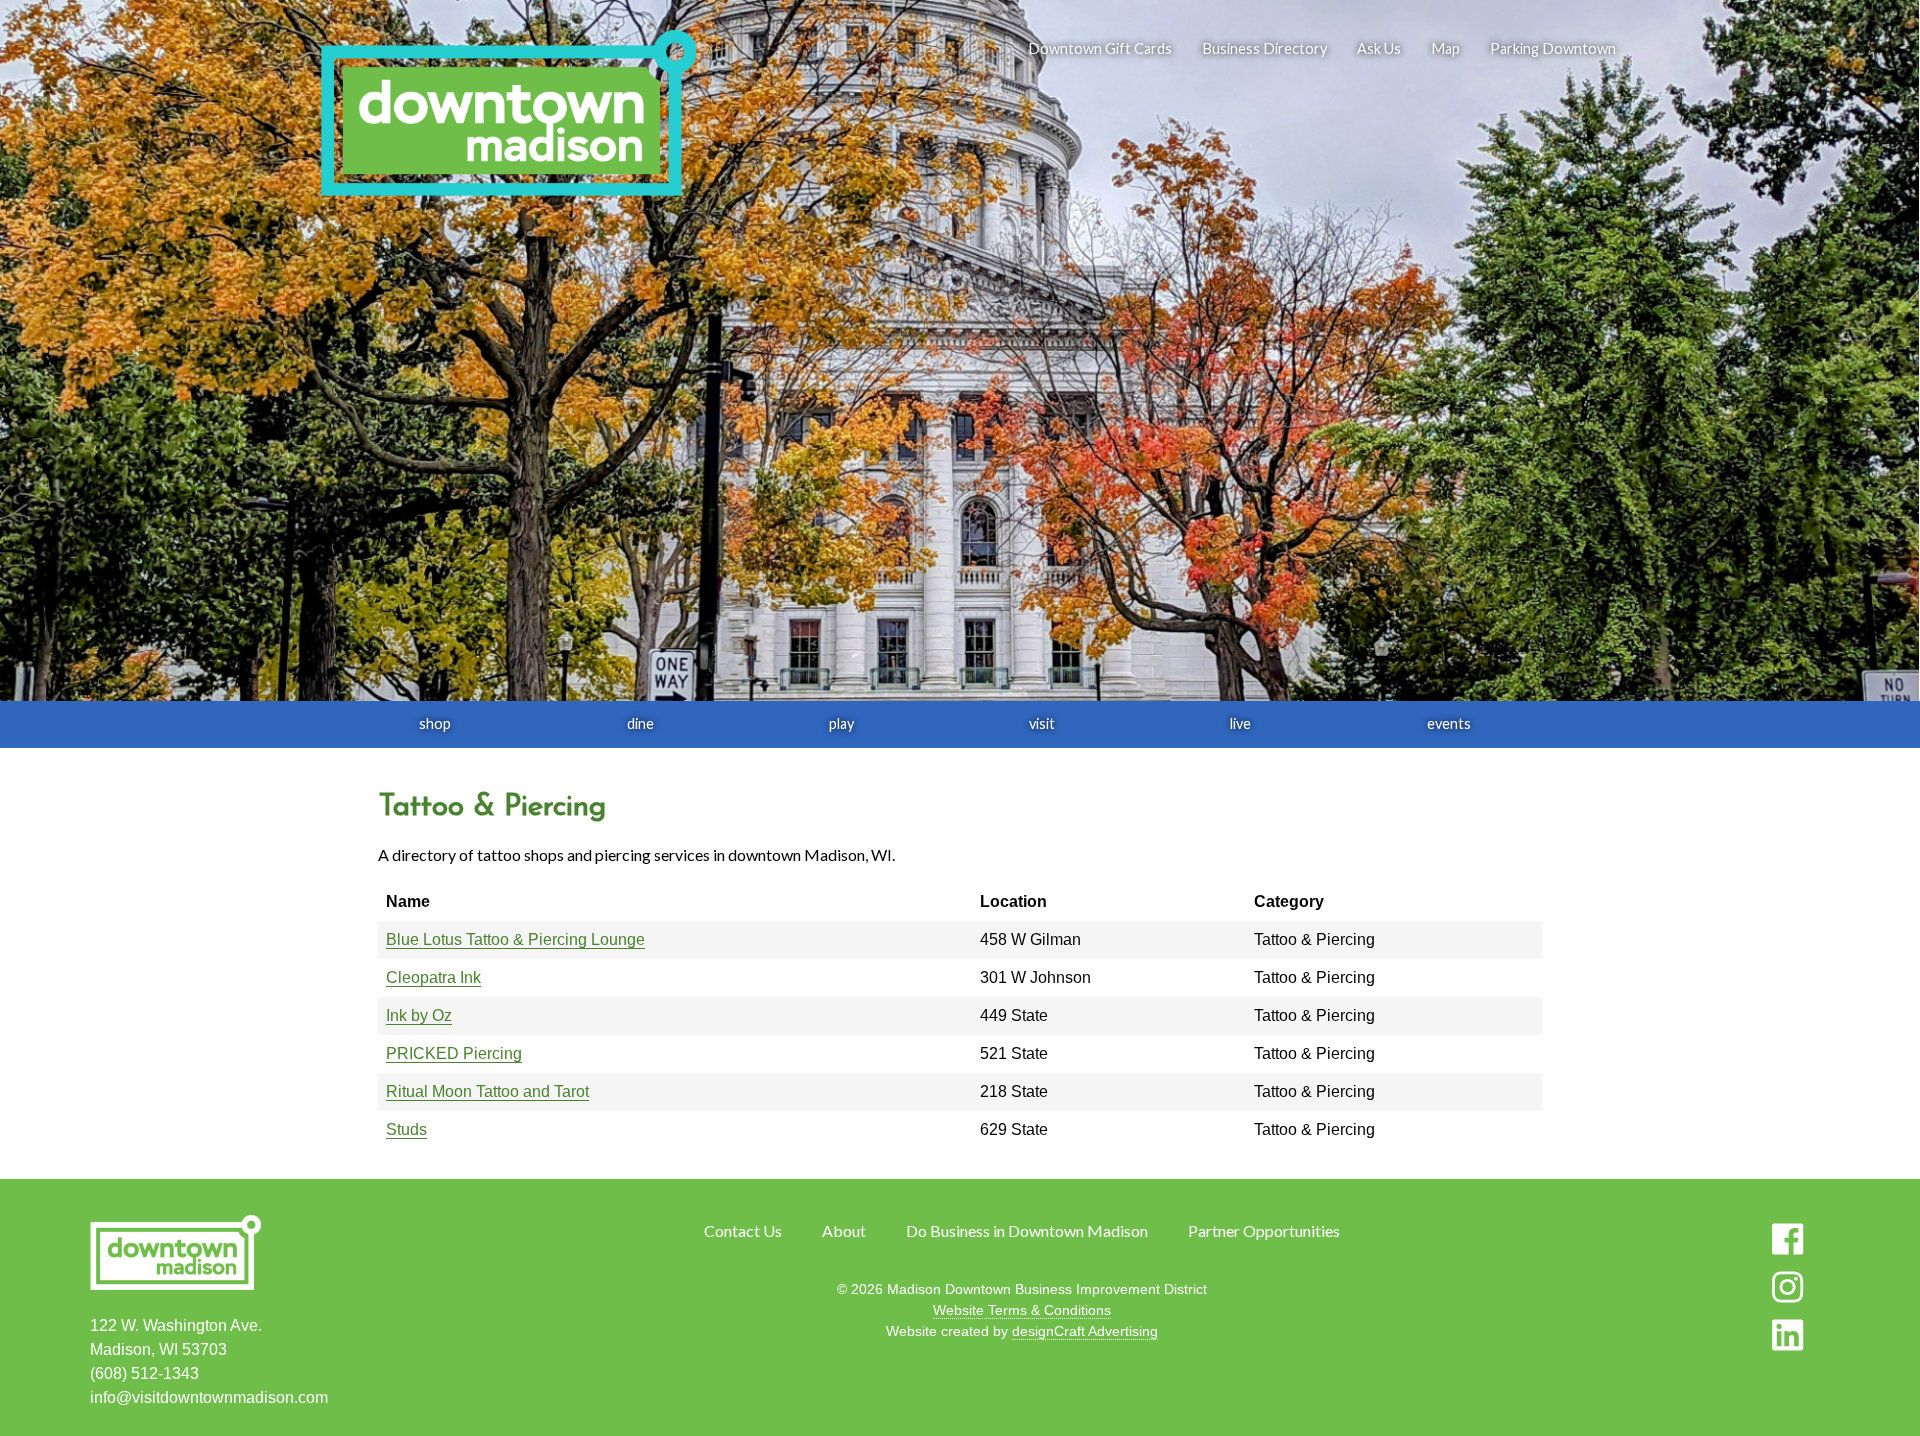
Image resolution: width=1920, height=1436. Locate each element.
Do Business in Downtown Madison (1027, 1230)
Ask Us (1379, 48)
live (1240, 723)
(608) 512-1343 (144, 1373)
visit (1042, 723)
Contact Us (743, 1230)
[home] (508, 115)
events (1449, 723)
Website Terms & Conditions (1022, 1310)
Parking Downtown (1553, 48)
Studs (406, 1129)
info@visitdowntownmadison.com (209, 1397)
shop (435, 723)
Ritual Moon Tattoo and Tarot (487, 1091)
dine (640, 723)
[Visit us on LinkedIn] (1787, 1335)
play (841, 723)
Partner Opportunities (1264, 1230)
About (844, 1230)
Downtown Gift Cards (1100, 48)
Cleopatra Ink (433, 977)
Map (1445, 48)
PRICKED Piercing (454, 1053)
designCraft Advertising (1085, 1331)
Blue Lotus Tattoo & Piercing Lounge (515, 939)
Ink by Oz (419, 1015)
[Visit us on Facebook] (1787, 1239)
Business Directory (1264, 48)
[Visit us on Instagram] (1787, 1287)
